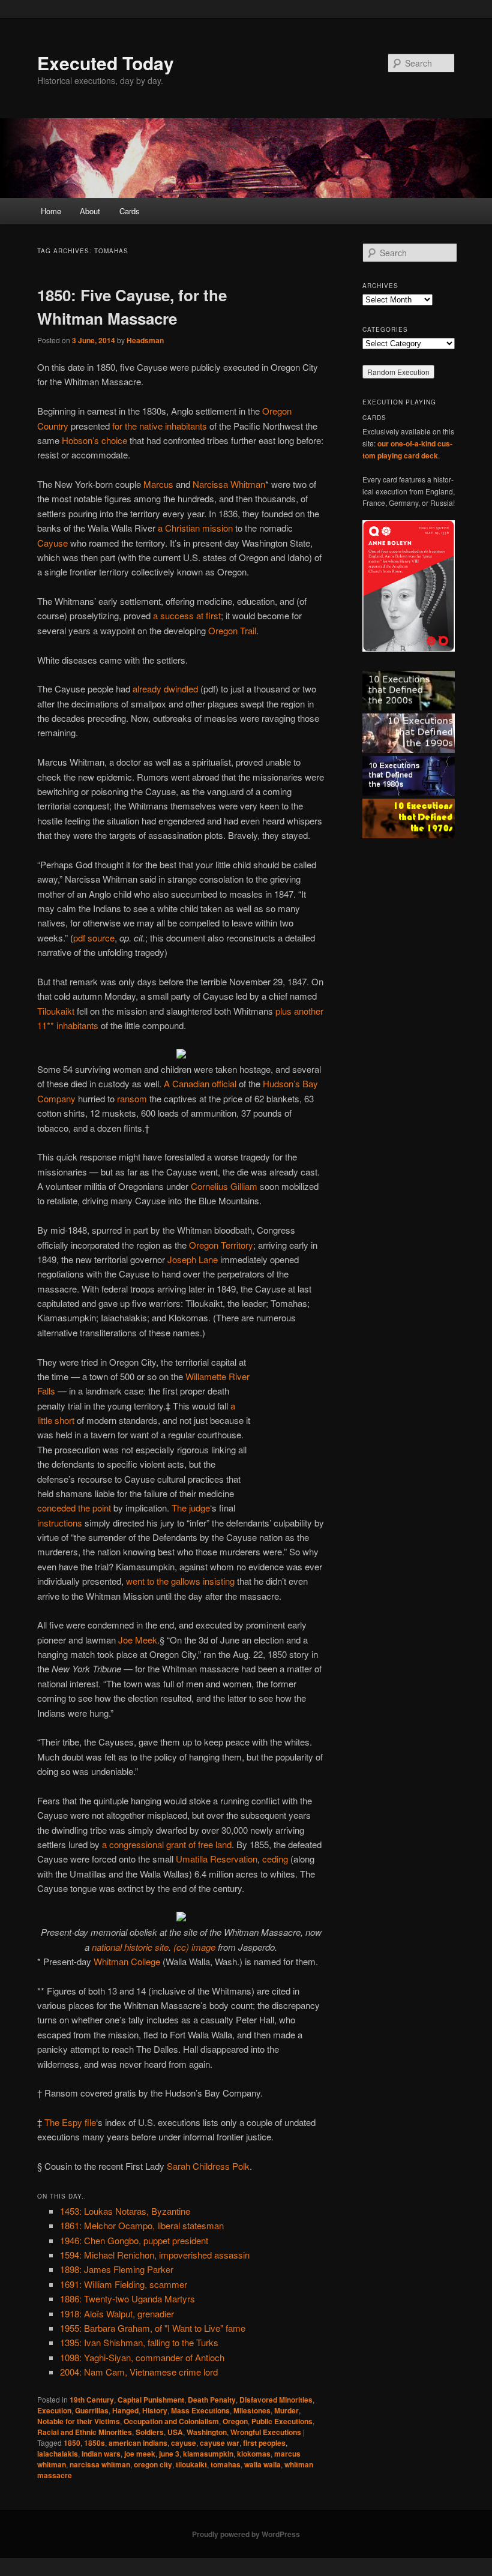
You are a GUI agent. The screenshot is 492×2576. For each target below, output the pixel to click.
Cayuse (52, 543)
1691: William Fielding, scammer (124, 2284)
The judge (191, 1508)
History (155, 2410)
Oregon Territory (221, 1245)
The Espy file (70, 2122)
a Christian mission (195, 528)
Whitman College (127, 1961)
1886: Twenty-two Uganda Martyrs (127, 2298)
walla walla (262, 2464)
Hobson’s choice (94, 440)
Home (51, 211)
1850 (72, 2443)
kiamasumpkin (208, 2454)
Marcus (158, 484)
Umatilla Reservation (217, 1859)
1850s (94, 2443)
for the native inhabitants (160, 426)
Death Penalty (212, 2400)
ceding (275, 1859)
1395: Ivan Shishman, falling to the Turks (139, 2342)
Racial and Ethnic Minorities (85, 2432)
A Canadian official (200, 1083)
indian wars (101, 2454)
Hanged (125, 2410)
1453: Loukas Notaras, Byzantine (125, 2211)
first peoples (264, 2443)
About (90, 211)
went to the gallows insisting (180, 1581)
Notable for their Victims (79, 2421)
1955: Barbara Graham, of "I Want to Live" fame (153, 2328)
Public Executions (282, 2421)
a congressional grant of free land (167, 1844)
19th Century (92, 2400)
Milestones (252, 2410)
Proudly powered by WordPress (246, 2534)
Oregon (235, 2421)
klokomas (254, 2454)
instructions (60, 1523)
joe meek (140, 2454)
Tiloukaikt (56, 1011)
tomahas (226, 2464)
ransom (132, 1098)
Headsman (145, 340)
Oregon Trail (232, 630)
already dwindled (165, 689)
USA (175, 2432)
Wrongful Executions (266, 2432)
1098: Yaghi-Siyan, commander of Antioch (142, 2357)
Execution (54, 2410)
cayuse (184, 2443)
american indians (138, 2443)
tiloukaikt (191, 2464)
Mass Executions (200, 2410)
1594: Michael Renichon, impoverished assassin (155, 2255)
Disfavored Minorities (276, 2400)
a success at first (187, 615)
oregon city (153, 2464)
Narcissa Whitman (229, 484)
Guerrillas (92, 2410)
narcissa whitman (100, 2464)
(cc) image (194, 1947)
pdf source (94, 938)
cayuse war (220, 2443)
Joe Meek (138, 1640)
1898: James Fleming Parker (117, 2269)
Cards (130, 211)
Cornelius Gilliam (224, 1186)
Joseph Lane (193, 1259)
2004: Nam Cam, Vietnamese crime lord (139, 2372)
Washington (207, 2432)
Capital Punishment (151, 2400)
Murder (286, 2410)
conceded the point (74, 1508)
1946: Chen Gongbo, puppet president (134, 2240)
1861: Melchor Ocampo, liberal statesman (142, 2225)
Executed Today (106, 63)
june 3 (169, 2454)
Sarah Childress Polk (208, 2166)
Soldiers (150, 2432)
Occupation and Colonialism (171, 2421)
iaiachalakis (58, 2454)
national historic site (130, 1947)
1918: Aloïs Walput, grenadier (117, 2313)
